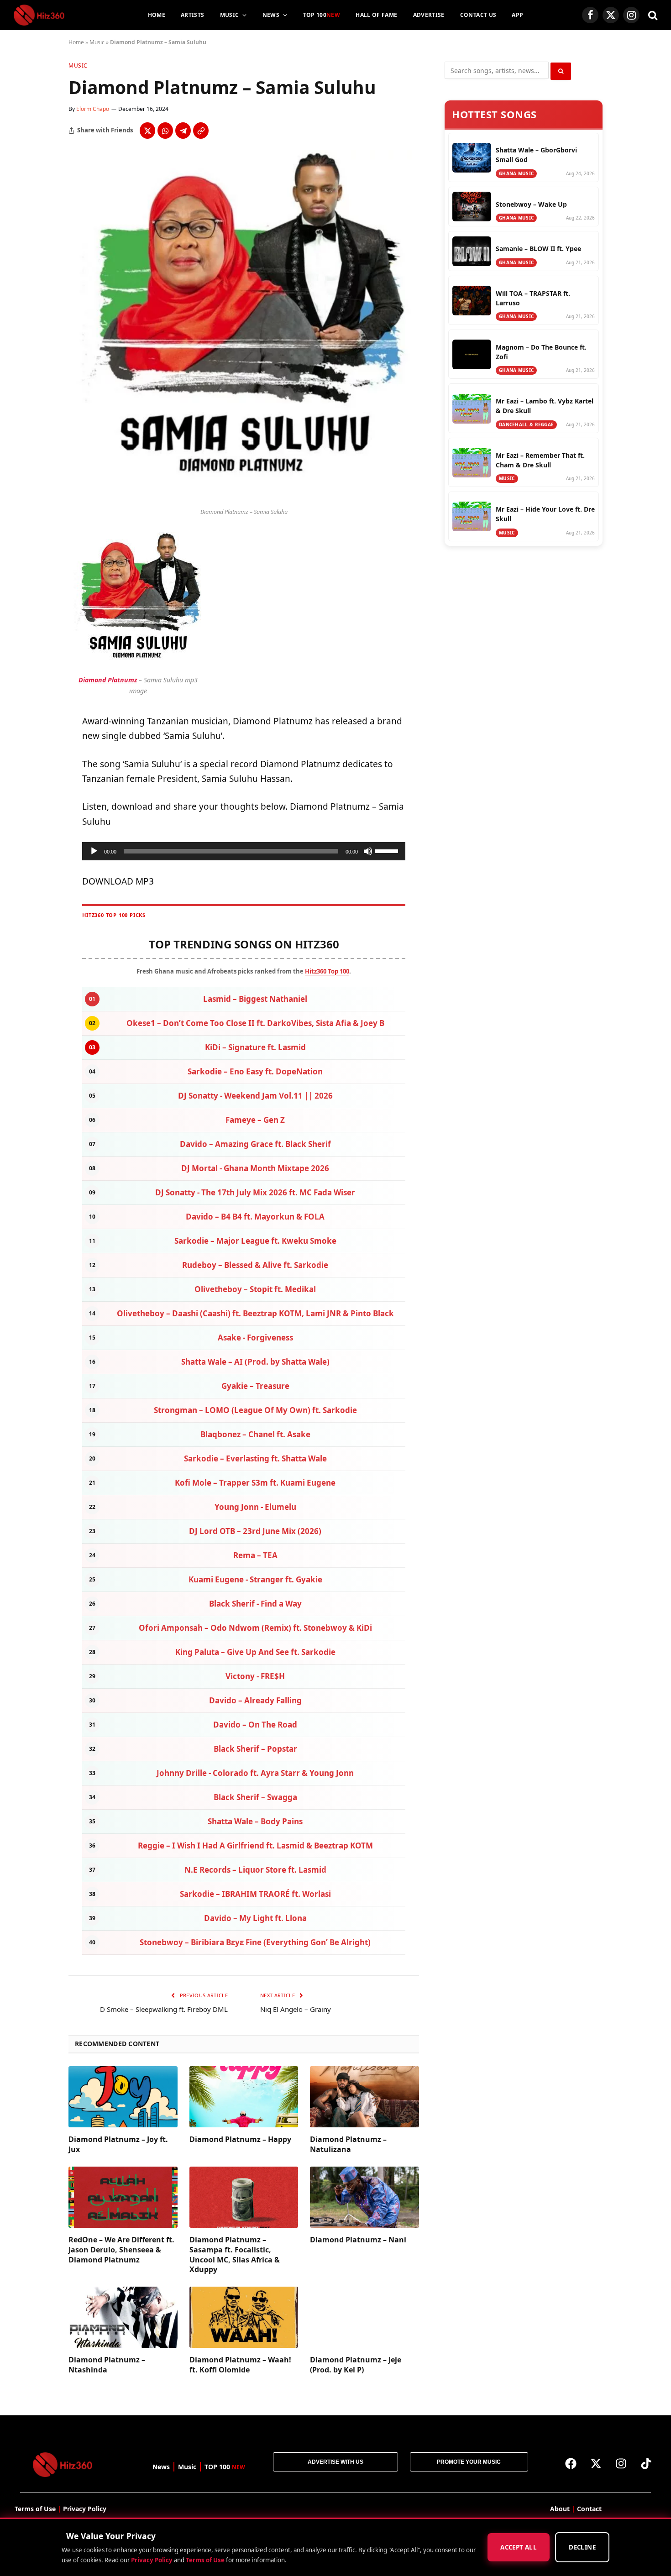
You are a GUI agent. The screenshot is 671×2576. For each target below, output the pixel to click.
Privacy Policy (152, 2560)
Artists (193, 15)
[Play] (94, 851)
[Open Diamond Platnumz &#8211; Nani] (364, 2197)
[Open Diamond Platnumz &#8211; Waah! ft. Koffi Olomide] (244, 2317)
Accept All (519, 2548)
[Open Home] (39, 15)
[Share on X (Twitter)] (147, 131)
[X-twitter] (596, 2464)
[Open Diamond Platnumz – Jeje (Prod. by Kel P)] (364, 2317)
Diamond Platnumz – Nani (358, 2240)
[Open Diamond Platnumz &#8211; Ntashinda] (123, 2317)
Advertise (429, 15)
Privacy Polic (83, 2509)
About (560, 2509)
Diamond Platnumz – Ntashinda (107, 2365)
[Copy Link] (201, 131)
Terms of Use (205, 2560)
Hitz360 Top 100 (327, 971)
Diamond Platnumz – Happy (240, 2139)
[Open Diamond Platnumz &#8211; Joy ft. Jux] (123, 2097)
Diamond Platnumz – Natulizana (348, 2144)
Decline (582, 2548)
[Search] (652, 15)
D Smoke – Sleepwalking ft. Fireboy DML (164, 2009)
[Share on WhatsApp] (165, 131)
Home (157, 15)
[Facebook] (571, 2464)
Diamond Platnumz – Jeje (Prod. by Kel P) (356, 2365)
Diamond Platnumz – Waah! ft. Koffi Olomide (240, 2365)
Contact (589, 2509)
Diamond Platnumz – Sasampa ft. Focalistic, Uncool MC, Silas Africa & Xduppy (235, 2255)
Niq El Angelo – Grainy (296, 2009)
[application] (244, 851)
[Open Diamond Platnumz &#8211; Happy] (244, 2097)
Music (230, 15)
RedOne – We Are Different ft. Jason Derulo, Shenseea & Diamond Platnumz (121, 2250)
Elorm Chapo (93, 109)
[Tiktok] (646, 2464)
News (271, 15)
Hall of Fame (376, 15)
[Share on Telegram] (183, 131)
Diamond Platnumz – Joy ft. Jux (118, 2144)
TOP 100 (322, 15)
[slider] (388, 850)
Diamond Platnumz (108, 680)
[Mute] (368, 851)
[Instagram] (621, 2464)
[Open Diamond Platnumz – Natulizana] (364, 2097)
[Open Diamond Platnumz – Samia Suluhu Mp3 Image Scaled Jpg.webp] (244, 498)
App (517, 15)
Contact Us (478, 15)
